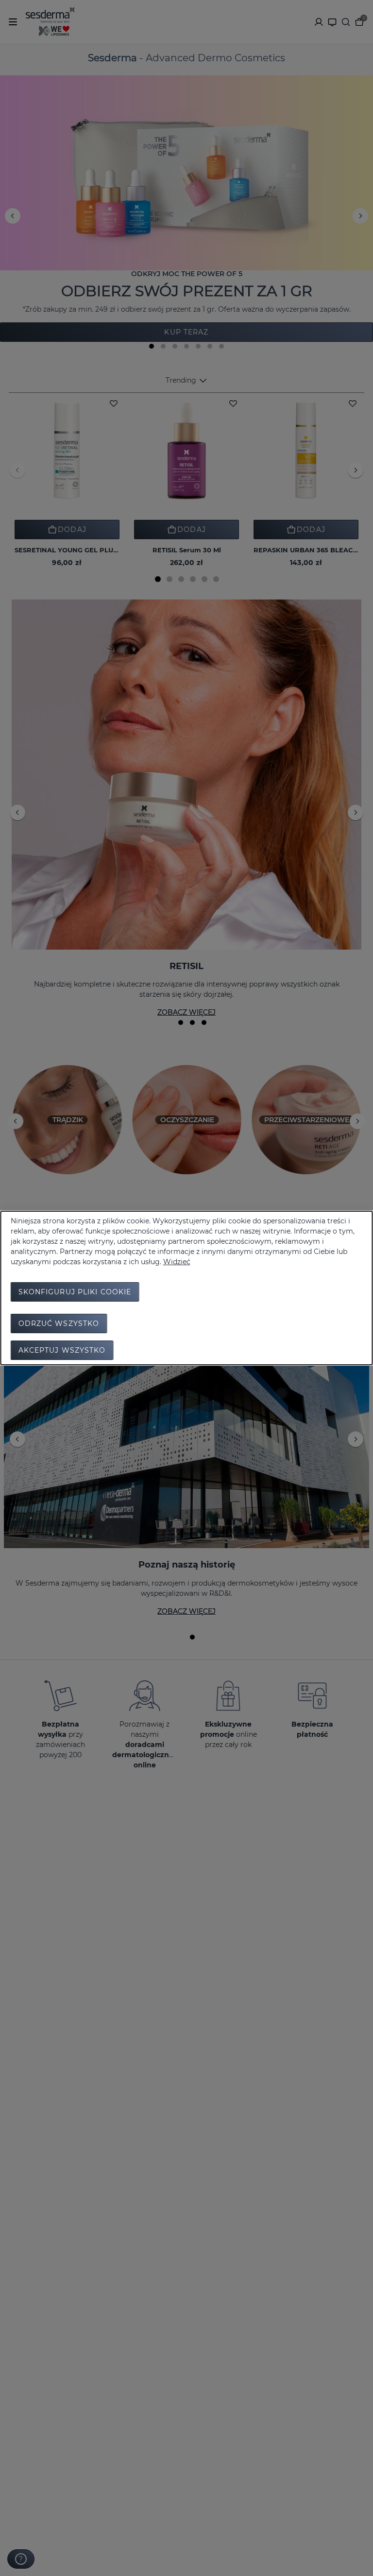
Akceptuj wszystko (62, 1350)
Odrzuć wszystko (59, 1323)
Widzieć (177, 1262)
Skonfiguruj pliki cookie (75, 1292)
